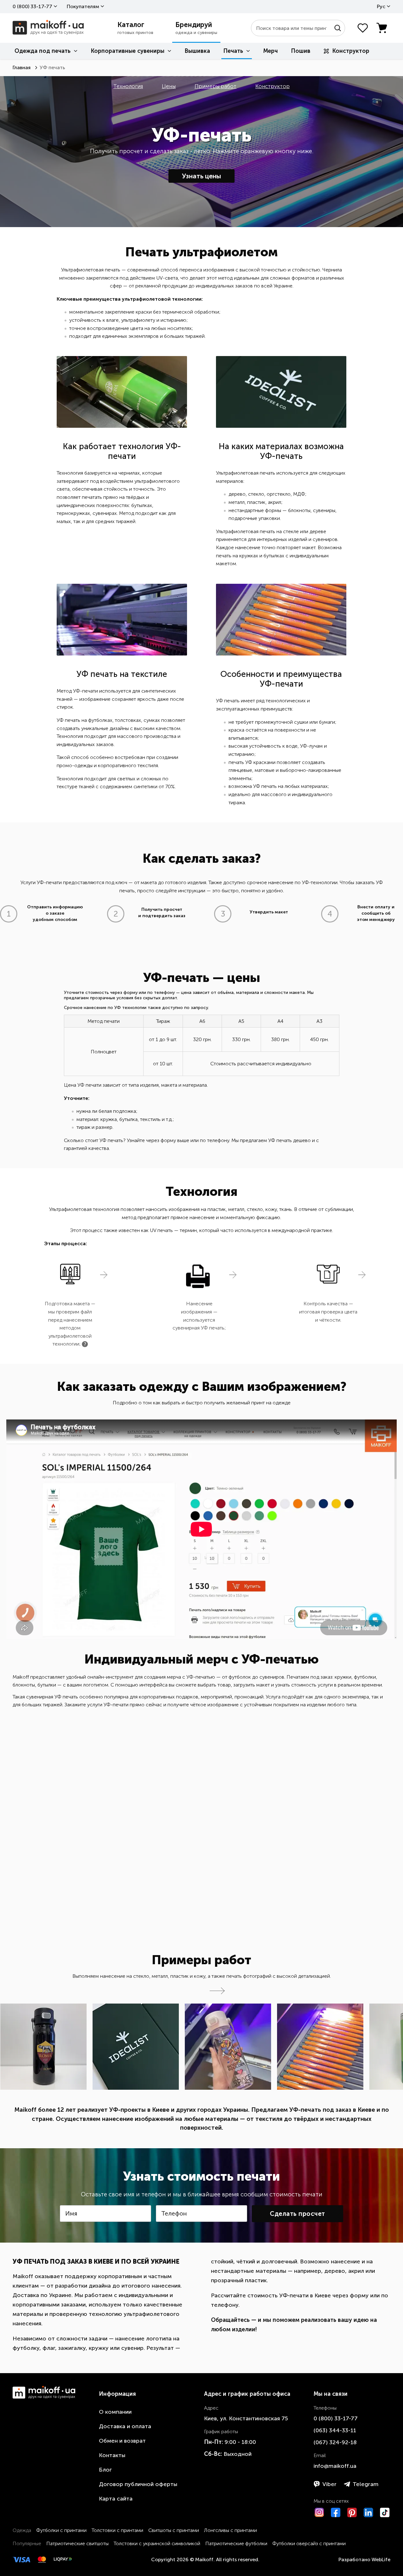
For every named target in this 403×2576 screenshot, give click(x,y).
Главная (22, 67)
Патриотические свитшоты (77, 2543)
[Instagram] (319, 2512)
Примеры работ (216, 86)
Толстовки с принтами (117, 2530)
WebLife (381, 2559)
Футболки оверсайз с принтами (309, 2543)
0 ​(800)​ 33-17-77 (32, 6)
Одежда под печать (43, 51)
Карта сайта (116, 2499)
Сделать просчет (298, 2214)
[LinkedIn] (368, 2512)
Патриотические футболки (236, 2543)
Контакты (112, 2455)
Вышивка (197, 51)
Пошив (301, 51)
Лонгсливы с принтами (230, 2530)
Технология (128, 86)
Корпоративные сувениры (128, 51)
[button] (217, 1991)
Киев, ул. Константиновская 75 (246, 2418)
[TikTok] (385, 2512)
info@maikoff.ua (335, 2466)
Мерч (270, 51)
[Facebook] (336, 2512)
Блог (105, 2470)
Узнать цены (201, 176)
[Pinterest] (352, 2512)
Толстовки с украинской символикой (157, 2543)
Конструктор (351, 51)
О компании (115, 2412)
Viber (329, 2484)
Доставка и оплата (125, 2426)
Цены (169, 86)
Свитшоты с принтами (174, 2530)
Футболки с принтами (61, 2530)
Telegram (366, 2484)
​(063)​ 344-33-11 (335, 2430)
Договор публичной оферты (138, 2484)
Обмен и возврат (122, 2441)
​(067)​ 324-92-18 (335, 2442)
